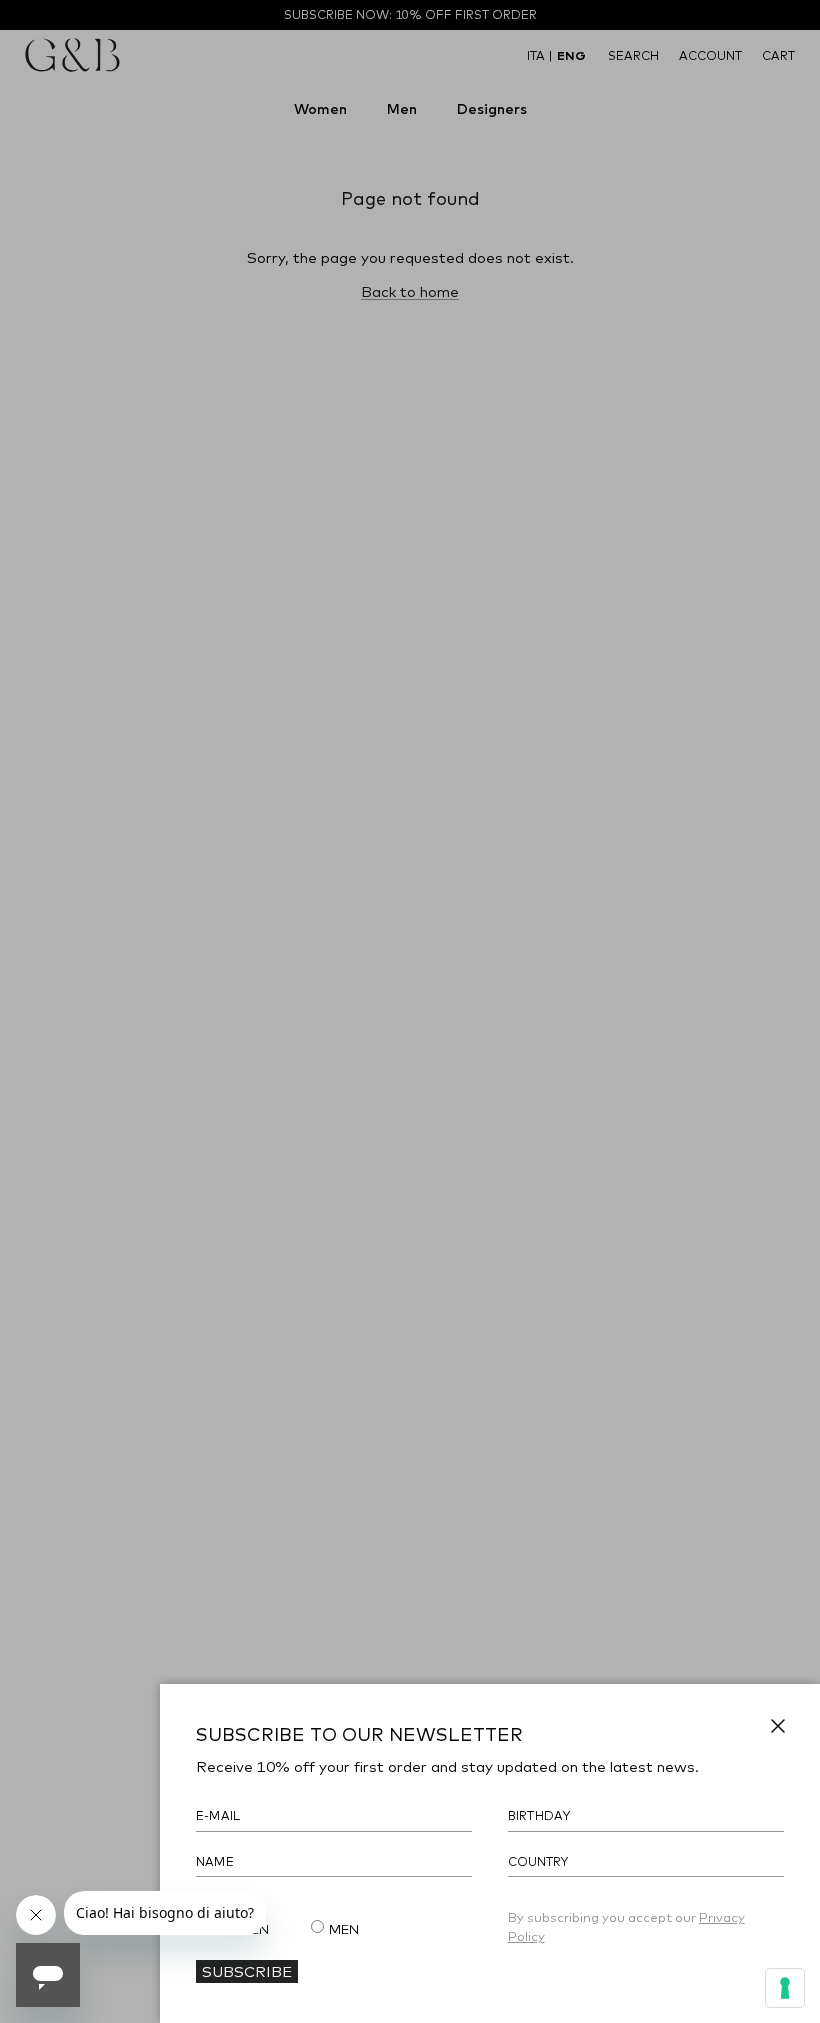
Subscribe (247, 1971)
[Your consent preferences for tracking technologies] (785, 1988)
